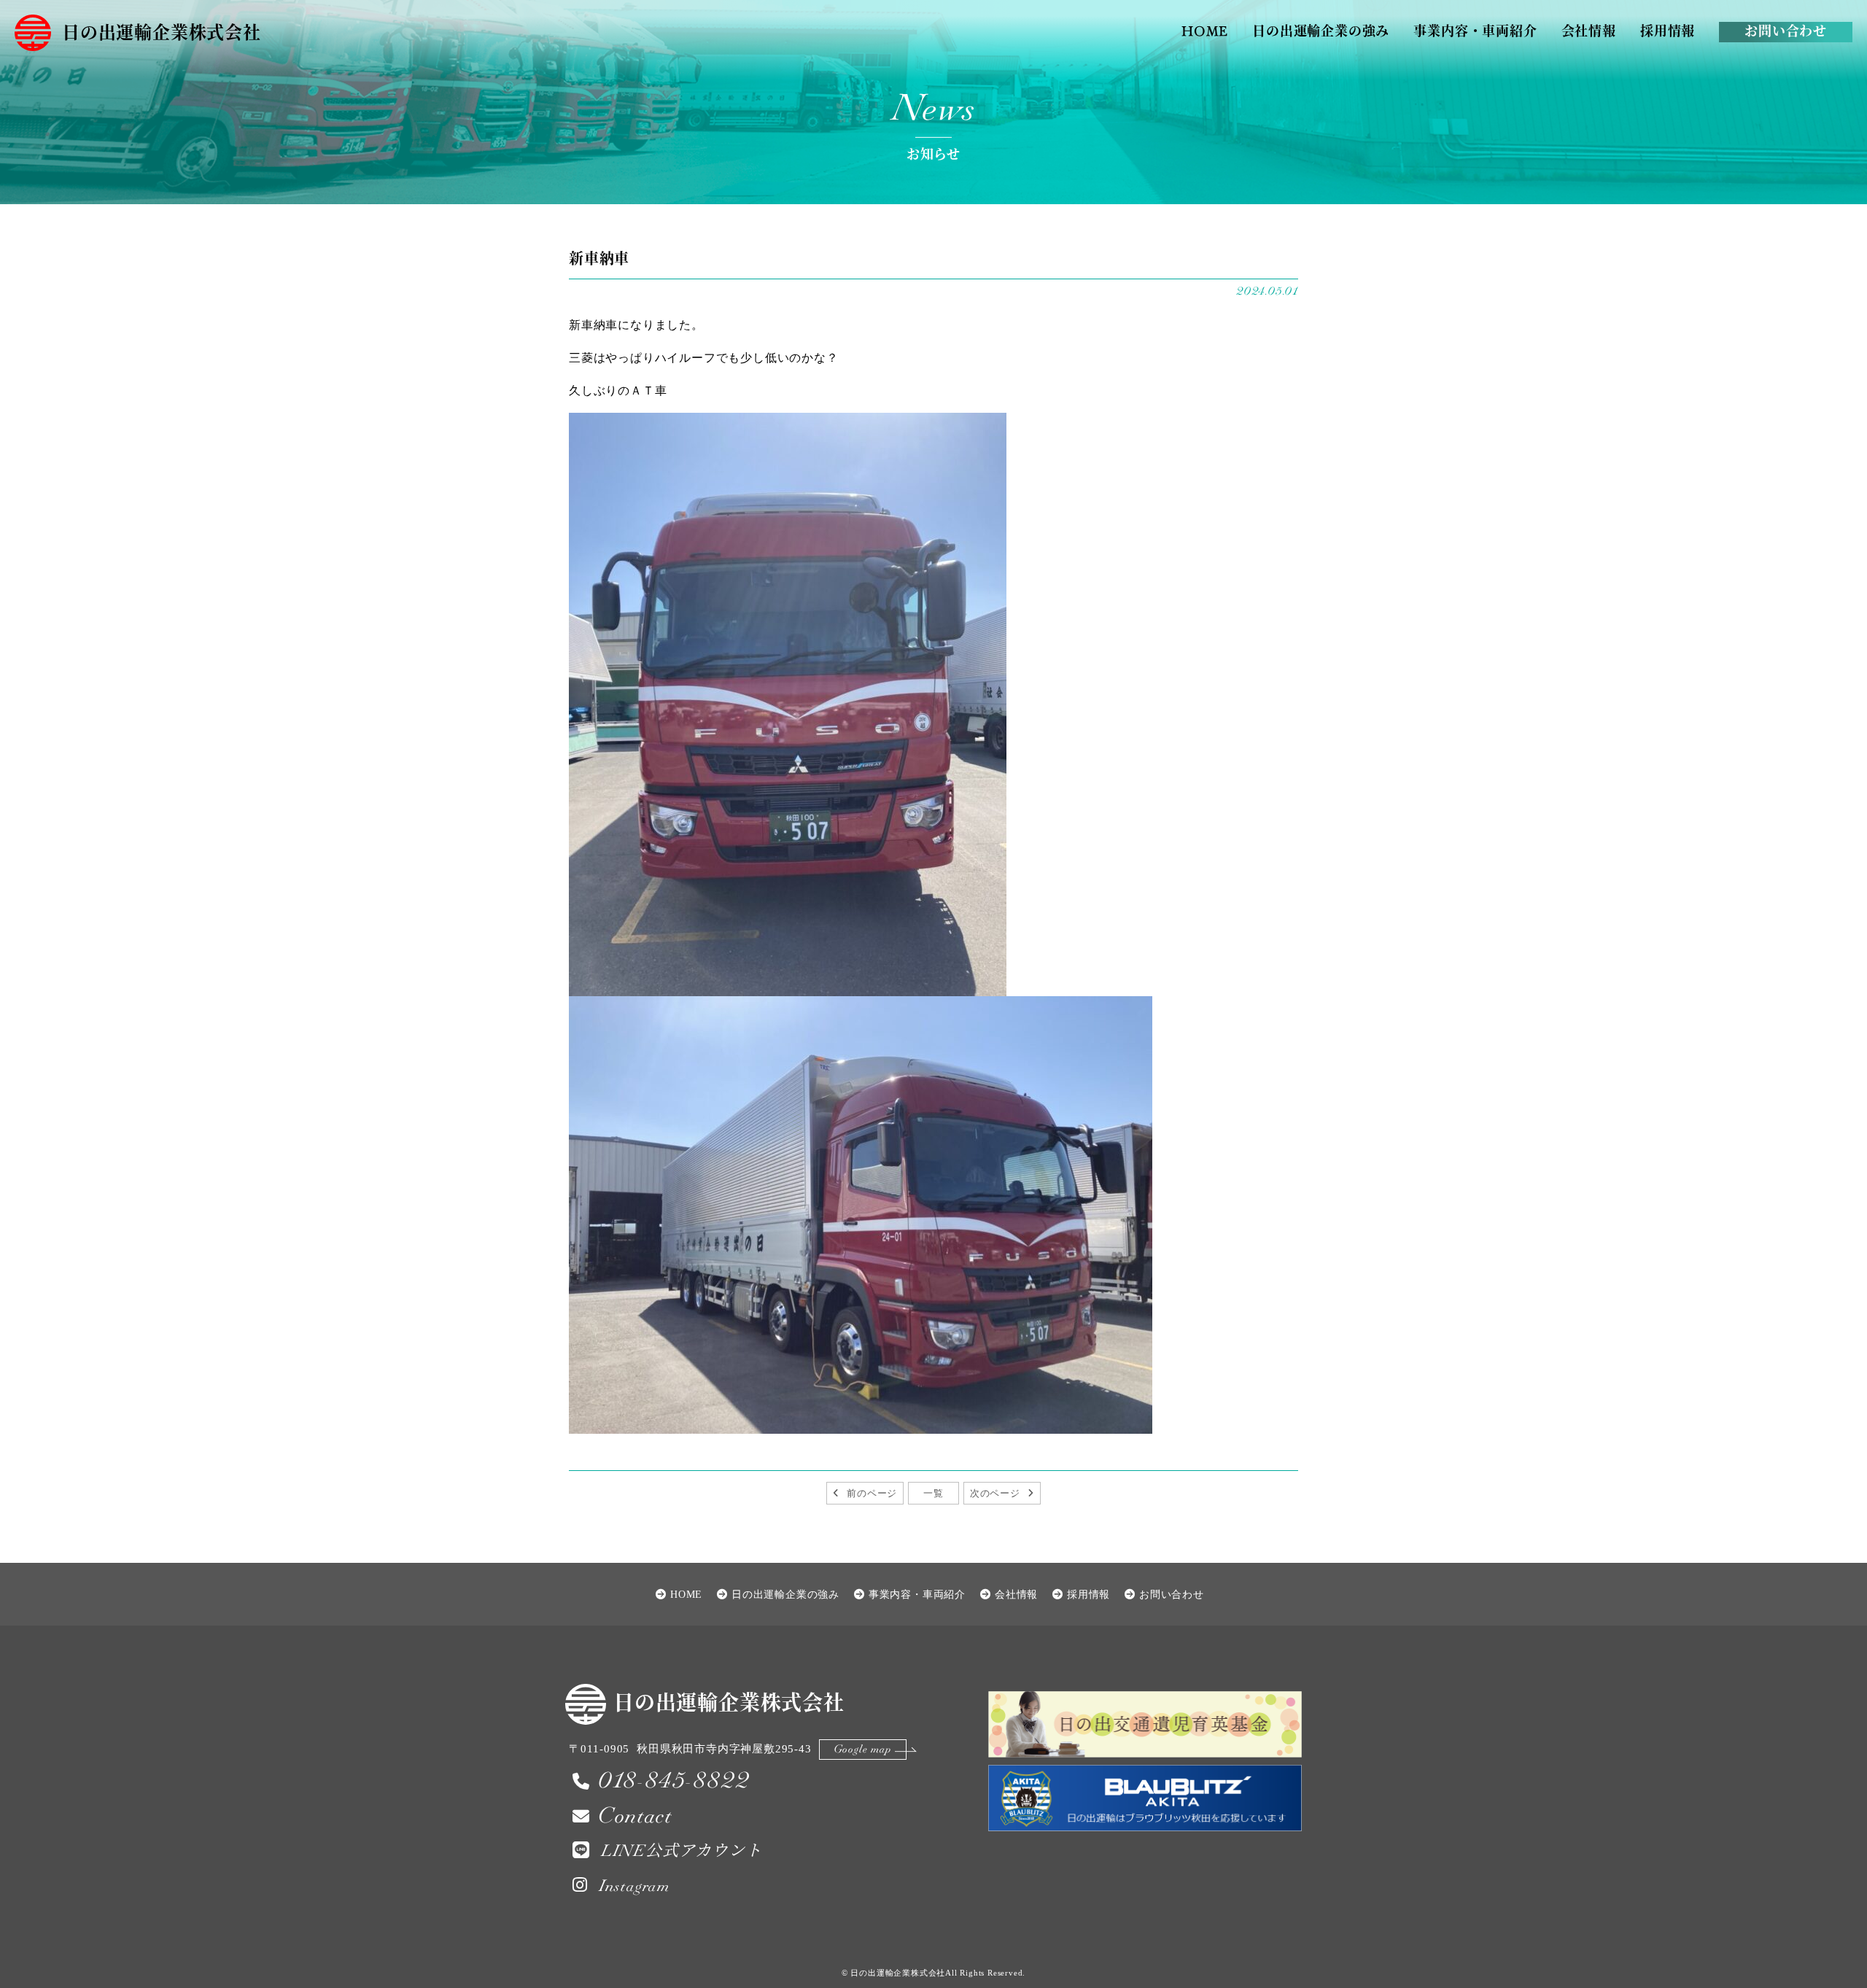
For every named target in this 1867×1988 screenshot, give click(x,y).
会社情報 (1589, 32)
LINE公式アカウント (682, 1851)
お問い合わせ (1786, 32)
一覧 (933, 1493)
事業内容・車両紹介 (1475, 32)
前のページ (872, 1493)
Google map (863, 1749)
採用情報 (1668, 32)
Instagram (634, 1886)
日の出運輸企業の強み (1321, 32)
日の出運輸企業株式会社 (162, 34)
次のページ (995, 1493)
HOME (1205, 32)
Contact (635, 1816)
